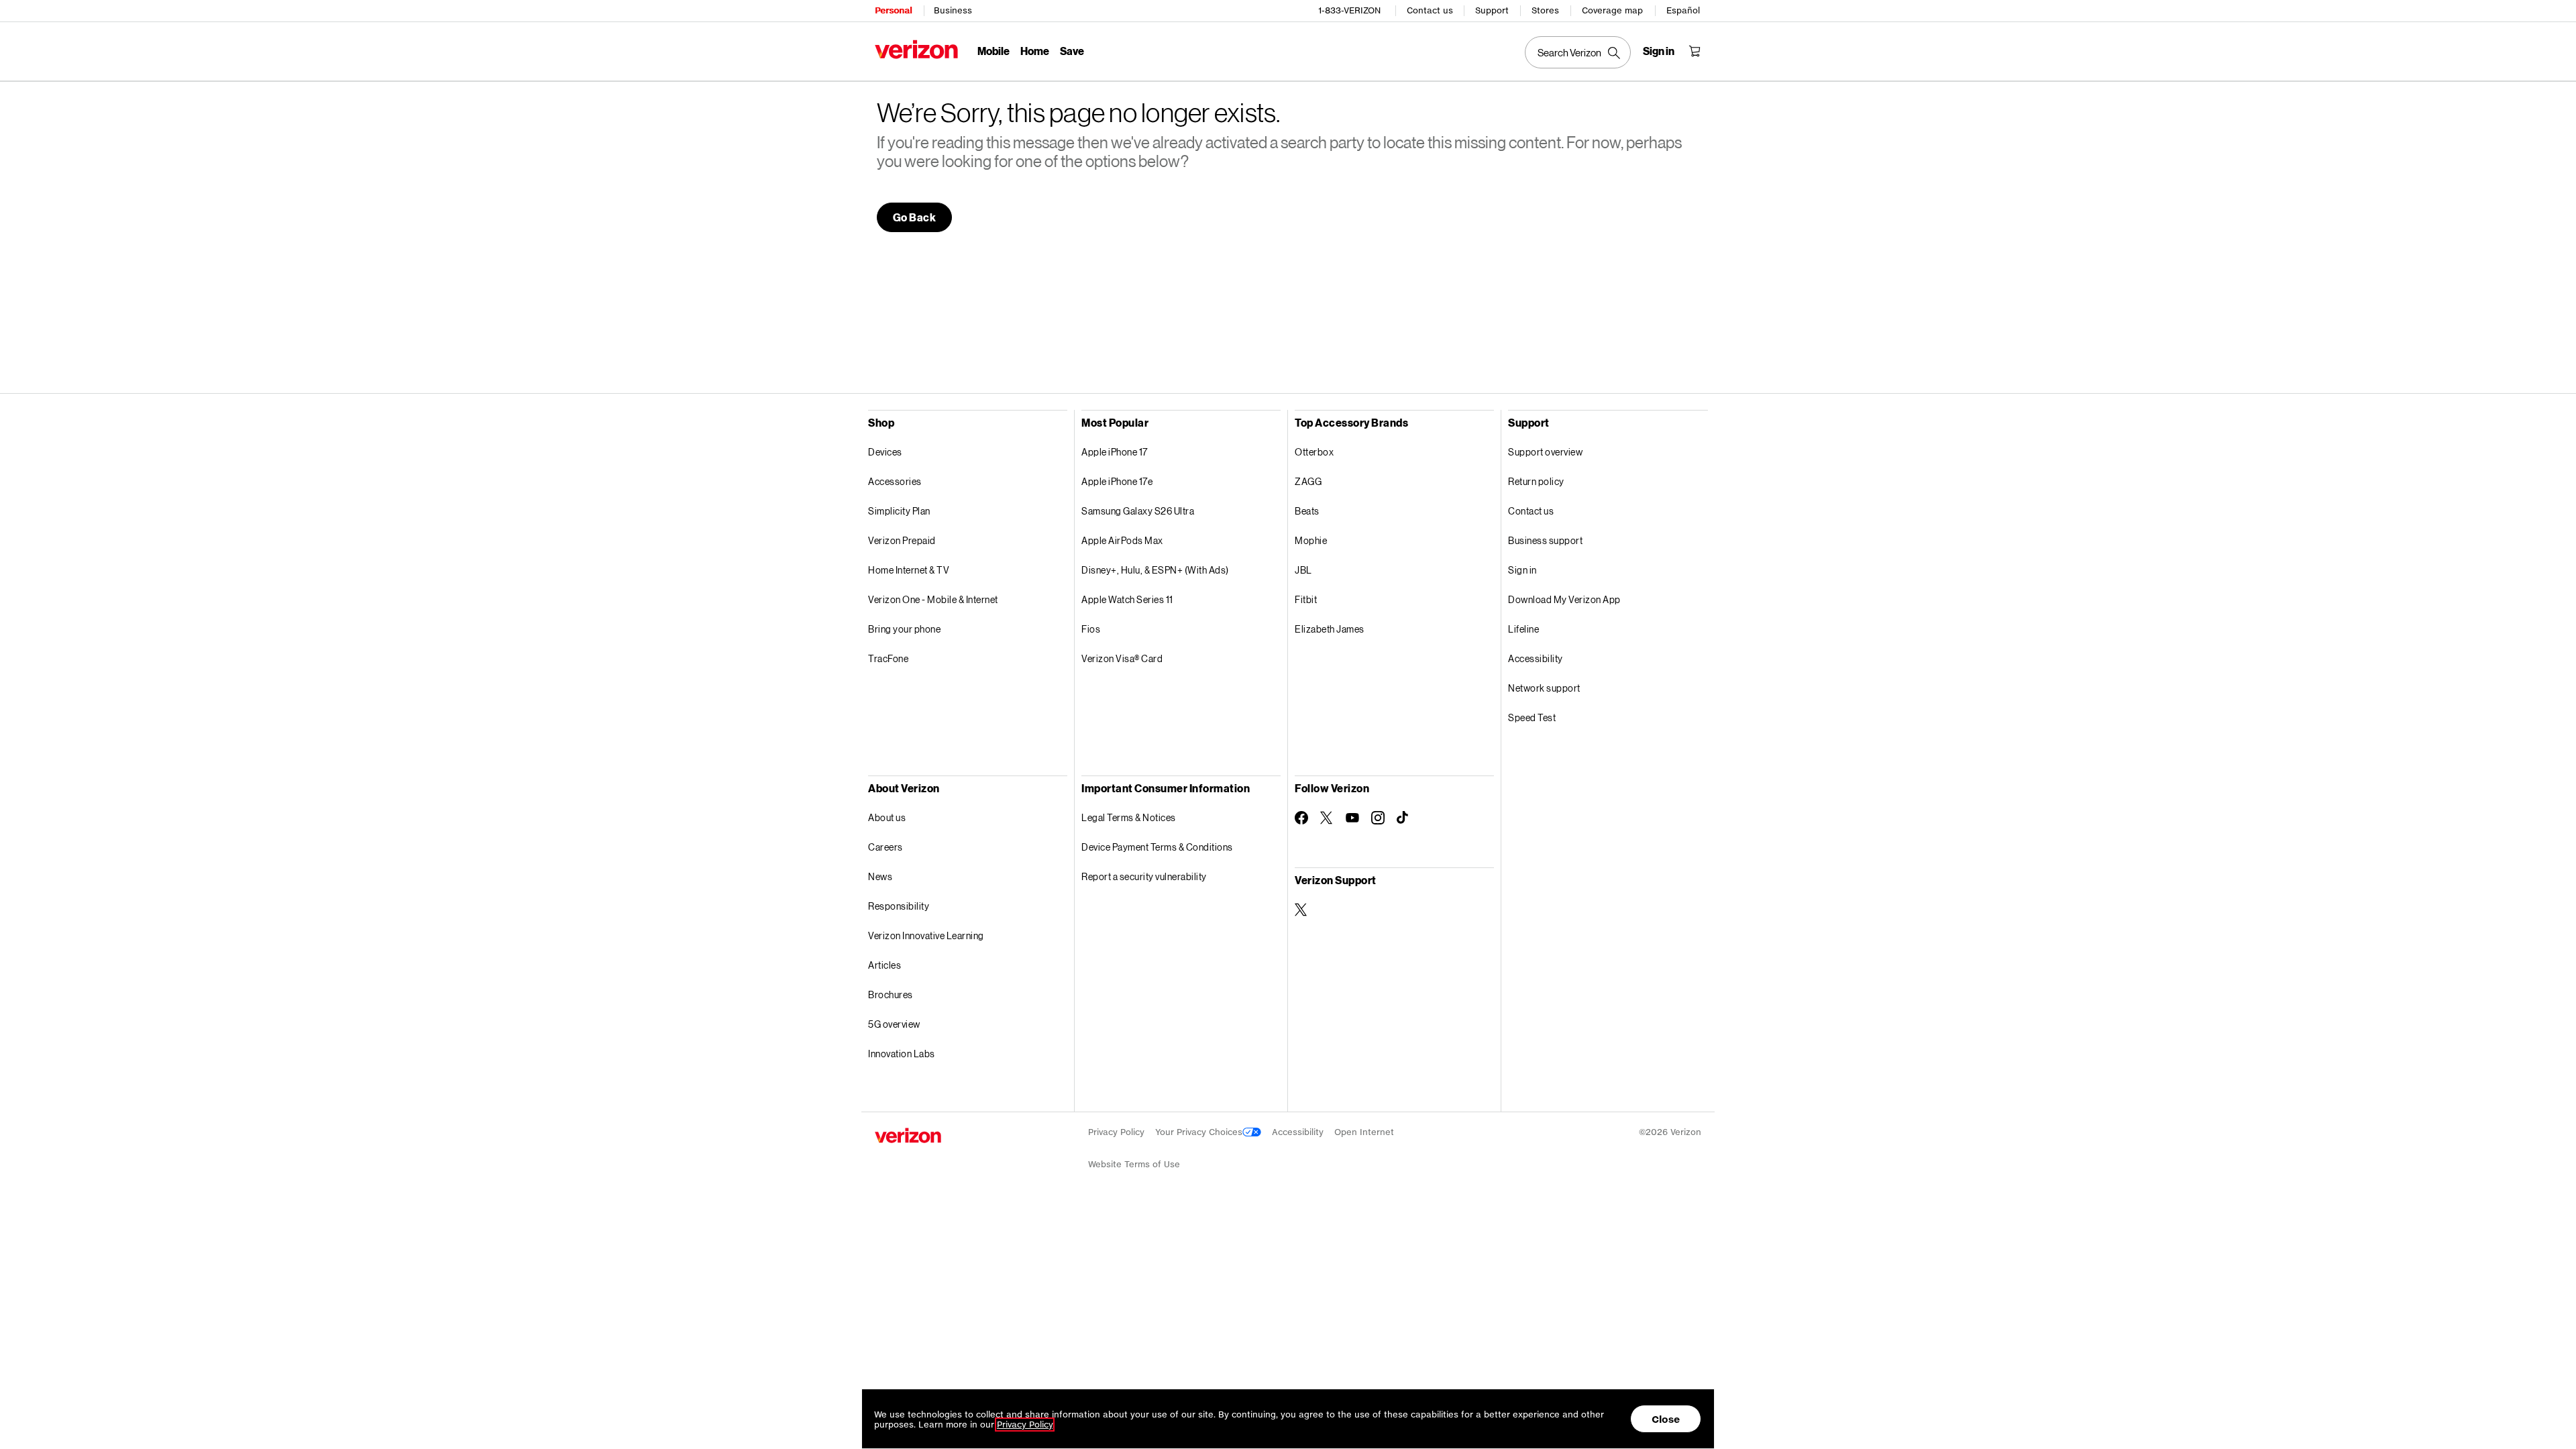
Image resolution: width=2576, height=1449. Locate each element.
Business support (1545, 540)
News (880, 876)
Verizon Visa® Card (1122, 658)
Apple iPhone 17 (1115, 452)
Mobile (994, 51)
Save (1072, 51)
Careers (885, 847)
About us (887, 817)
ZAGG (1308, 481)
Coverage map (1612, 10)
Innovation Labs (902, 1054)
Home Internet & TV (909, 570)
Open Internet (1364, 1132)
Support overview (1545, 452)
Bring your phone (904, 629)
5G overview (894, 1024)
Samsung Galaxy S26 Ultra (1138, 511)
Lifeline (1523, 629)
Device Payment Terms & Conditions (1157, 847)
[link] (915, 217)
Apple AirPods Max (1122, 540)
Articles (884, 965)
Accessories (895, 481)
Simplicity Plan (899, 511)
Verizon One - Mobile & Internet (933, 599)
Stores (1545, 10)
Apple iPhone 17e (1117, 481)
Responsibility (899, 906)
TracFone (888, 658)
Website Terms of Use (1134, 1164)
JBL (1303, 570)
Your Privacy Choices (1199, 1132)
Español (1683, 10)
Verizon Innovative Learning (926, 935)
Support (1492, 10)
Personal (893, 10)
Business (953, 10)
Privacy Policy (1116, 1132)
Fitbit (1306, 599)
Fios (1091, 629)
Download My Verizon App (1564, 599)
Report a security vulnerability (1144, 876)
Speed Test (1532, 717)
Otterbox (1314, 452)
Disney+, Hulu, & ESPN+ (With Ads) (1155, 570)
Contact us (1430, 10)
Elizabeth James (1330, 629)
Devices (885, 452)
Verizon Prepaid (902, 540)
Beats (1307, 511)
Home (1035, 51)
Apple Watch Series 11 (1127, 599)
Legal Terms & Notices (1129, 817)
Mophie (1311, 540)
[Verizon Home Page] (916, 49)
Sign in (1522, 570)
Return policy (1536, 481)
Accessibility (1536, 658)
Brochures (891, 995)
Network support (1544, 688)
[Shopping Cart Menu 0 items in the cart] (1695, 51)
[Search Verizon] (1578, 52)
